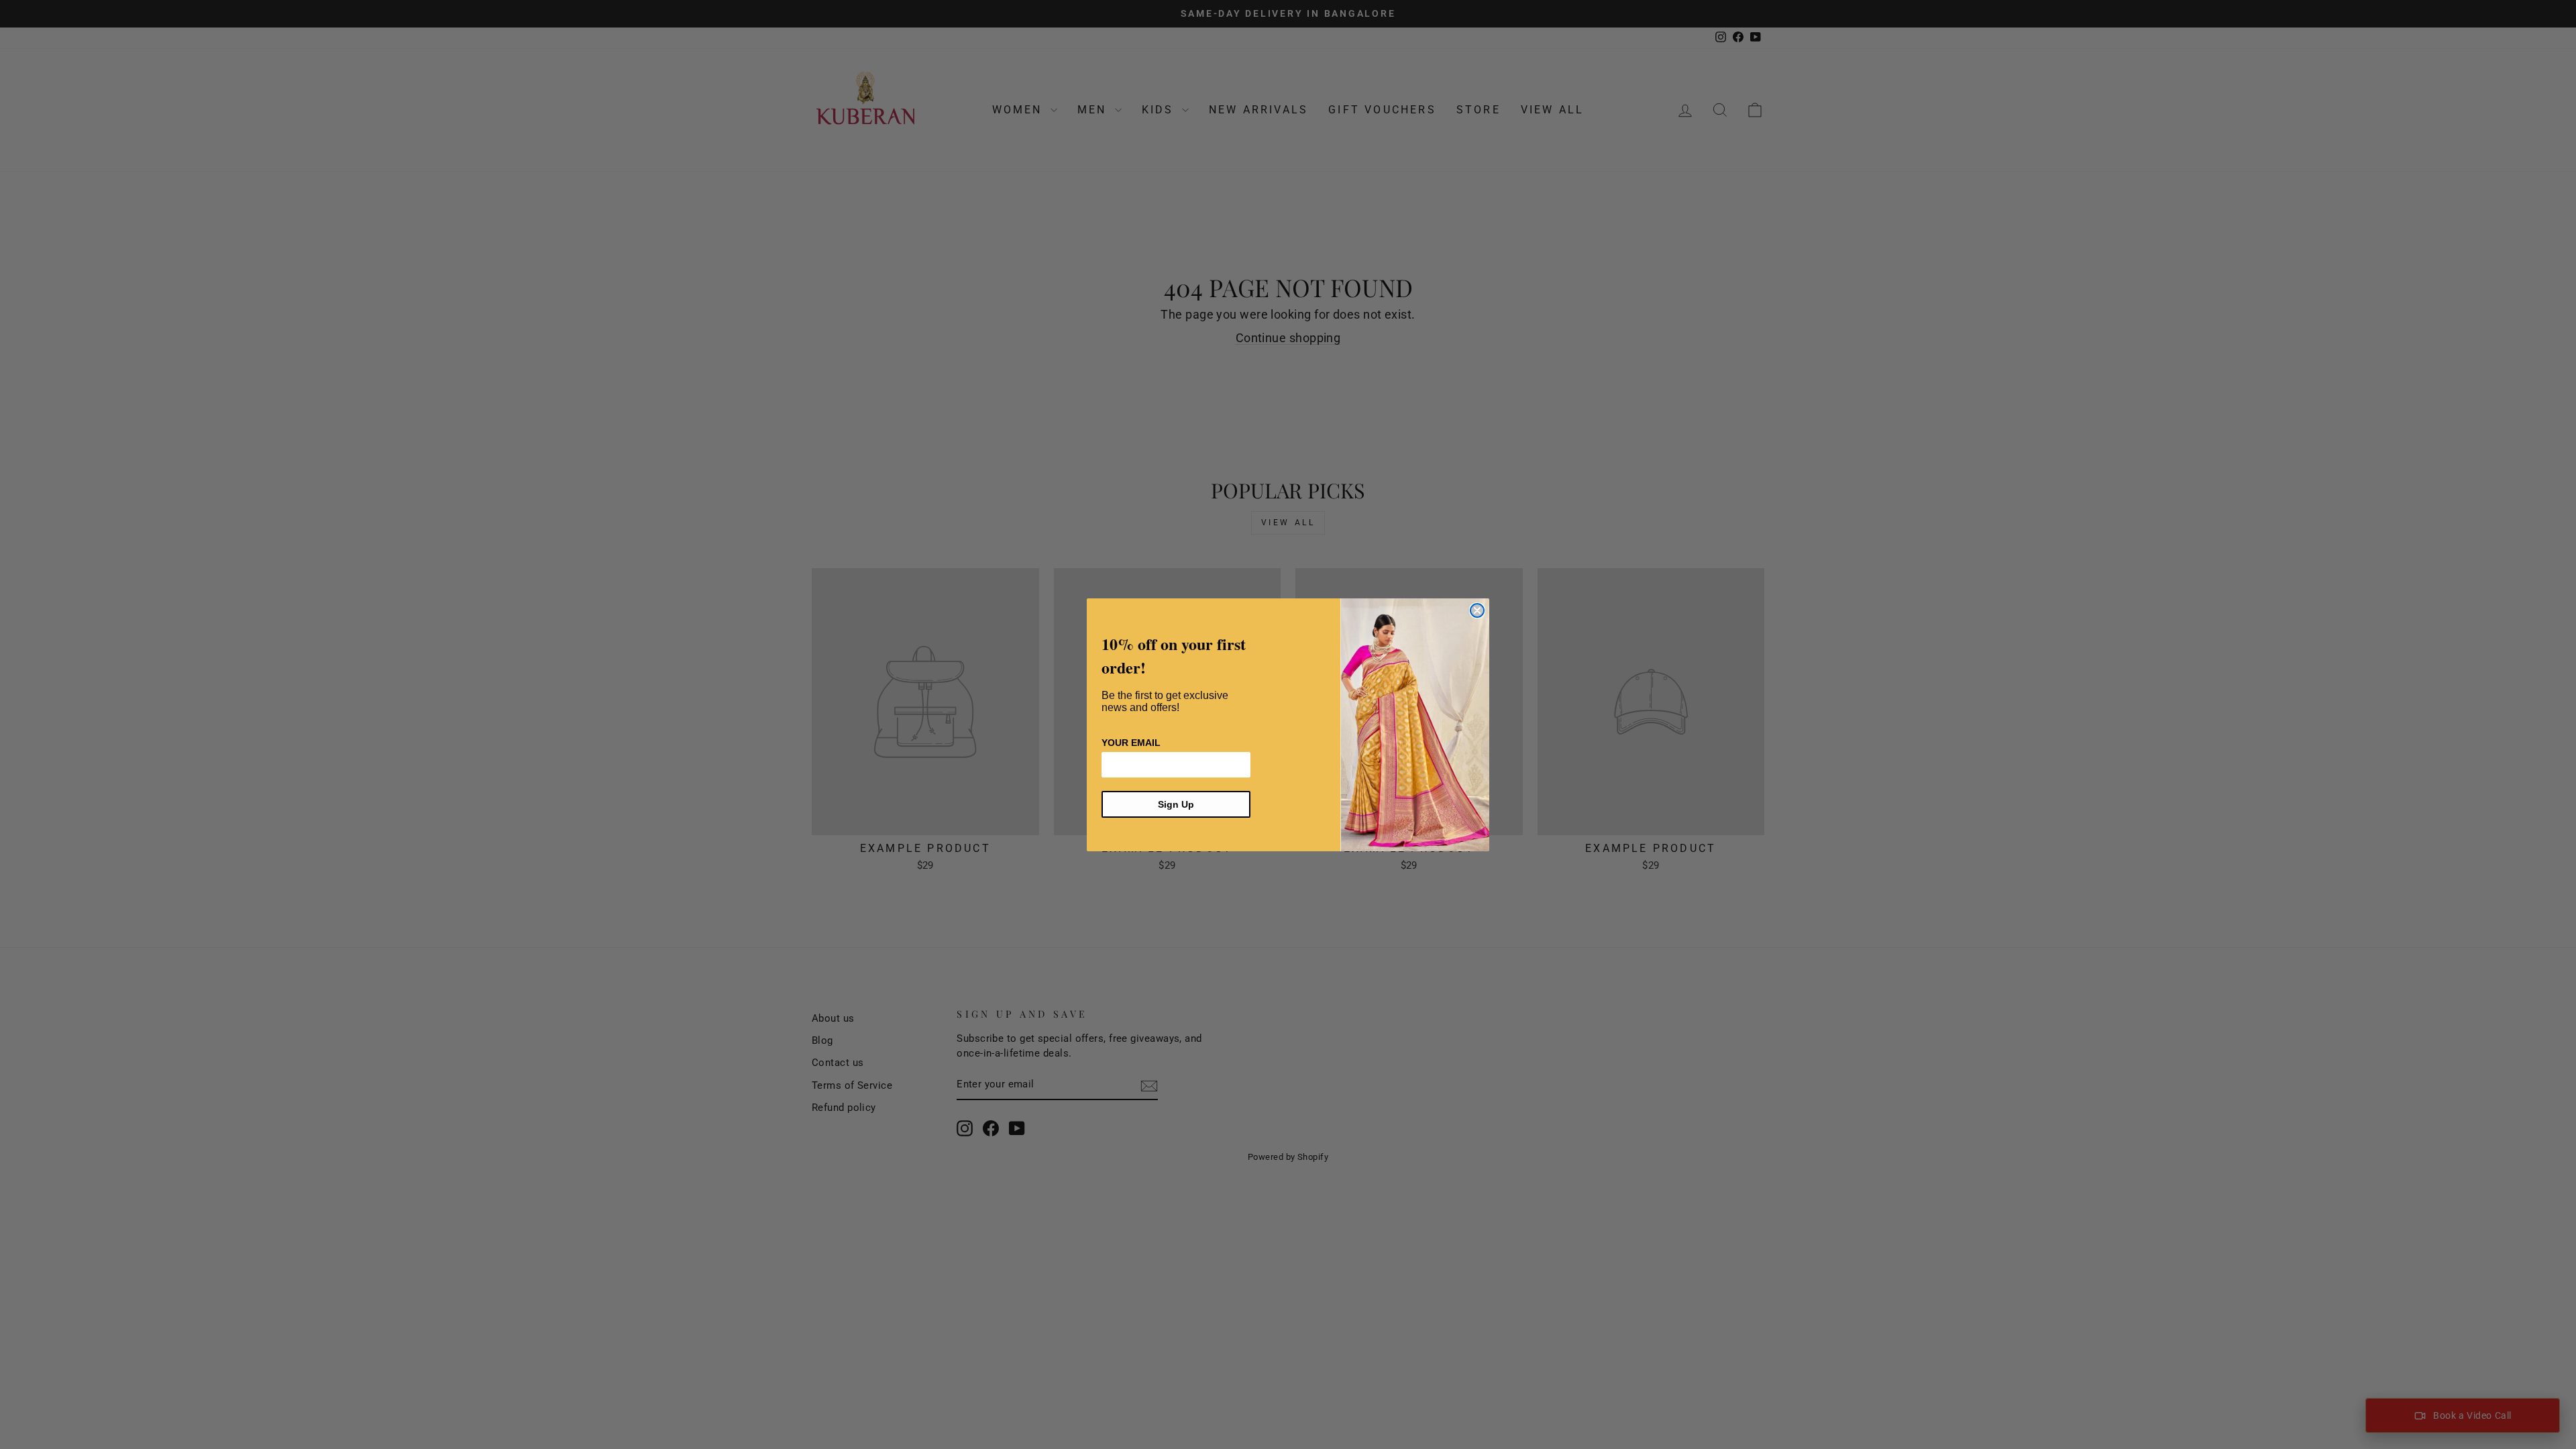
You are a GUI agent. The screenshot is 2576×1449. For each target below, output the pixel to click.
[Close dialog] (1477, 610)
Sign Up (1176, 804)
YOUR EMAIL (1131, 743)
